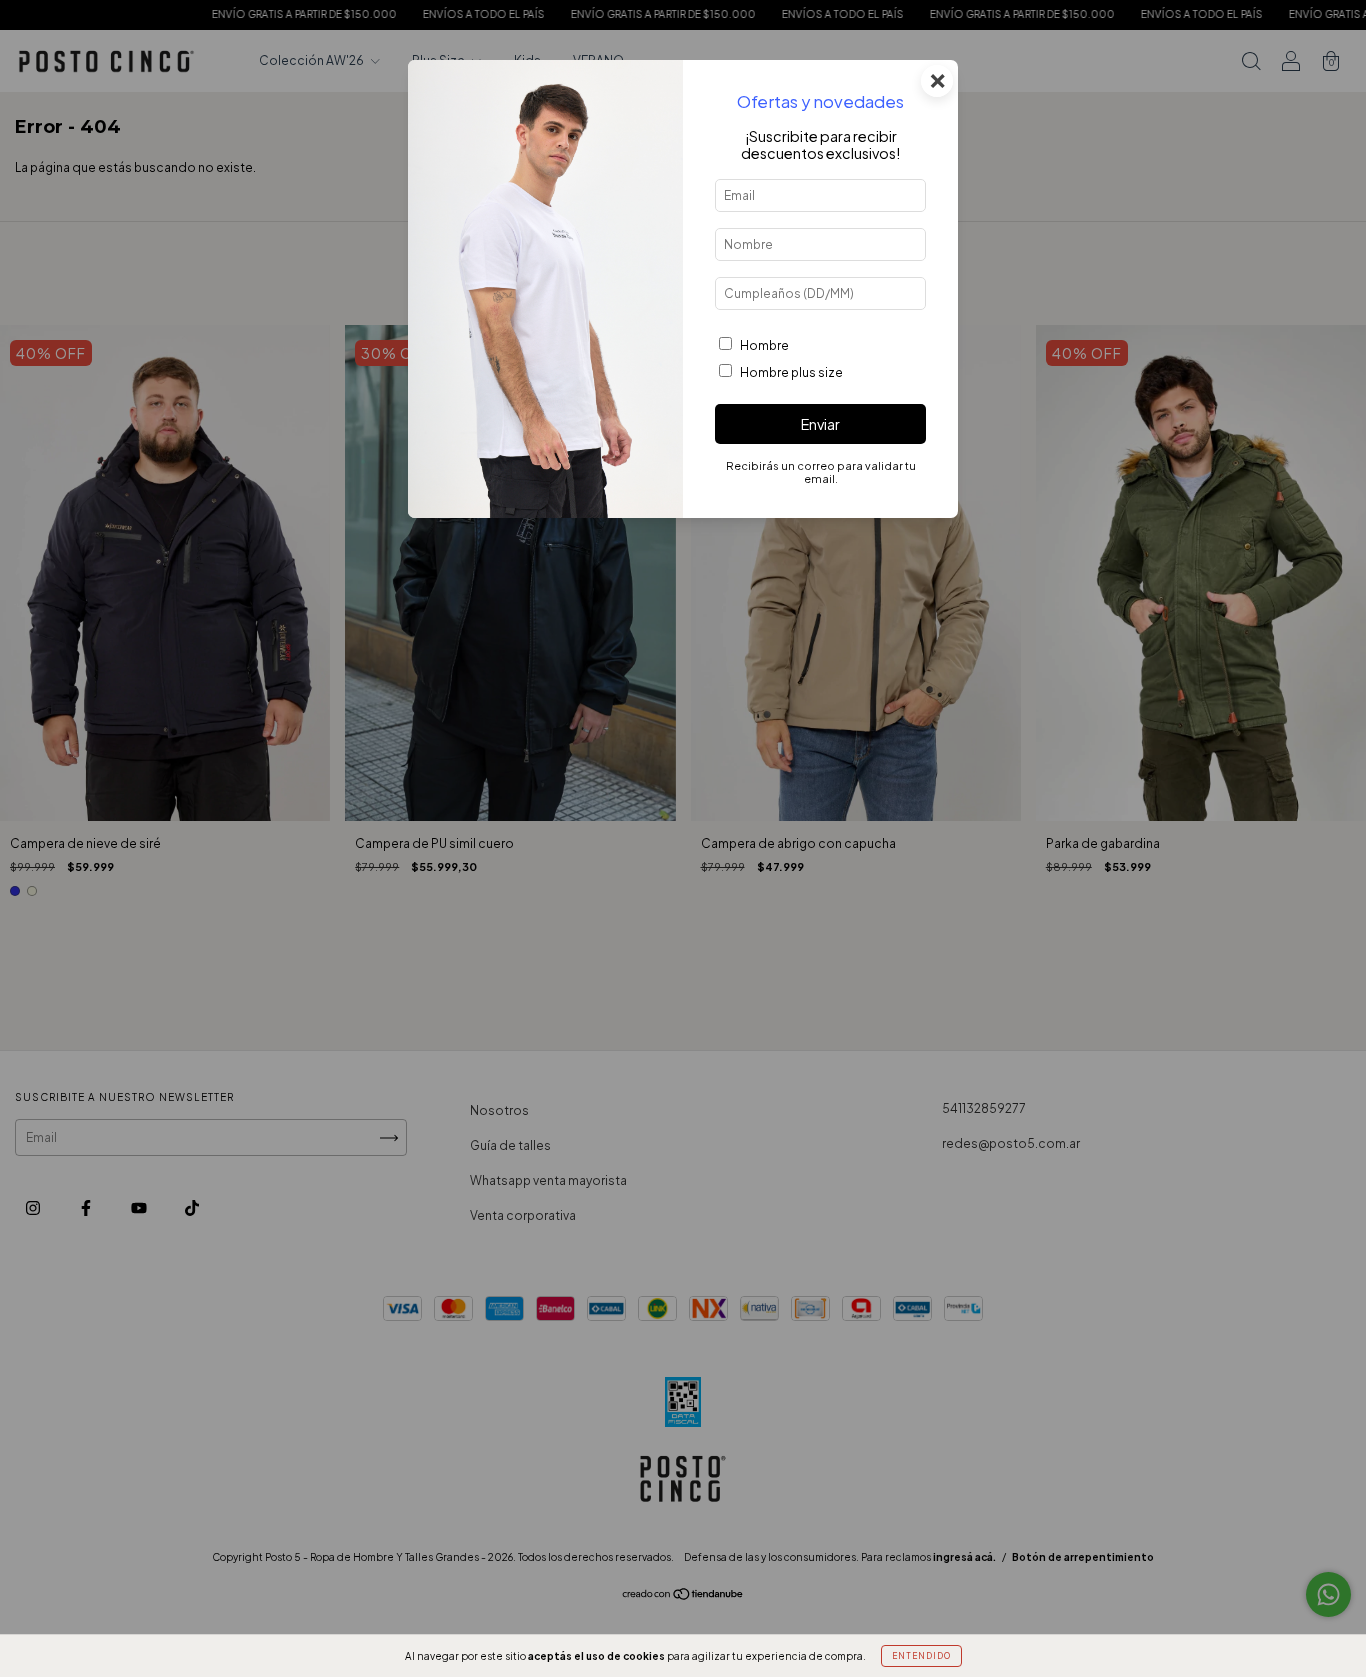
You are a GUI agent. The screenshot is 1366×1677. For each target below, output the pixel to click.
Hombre (764, 345)
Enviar (820, 424)
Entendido (921, 1656)
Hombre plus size (791, 372)
